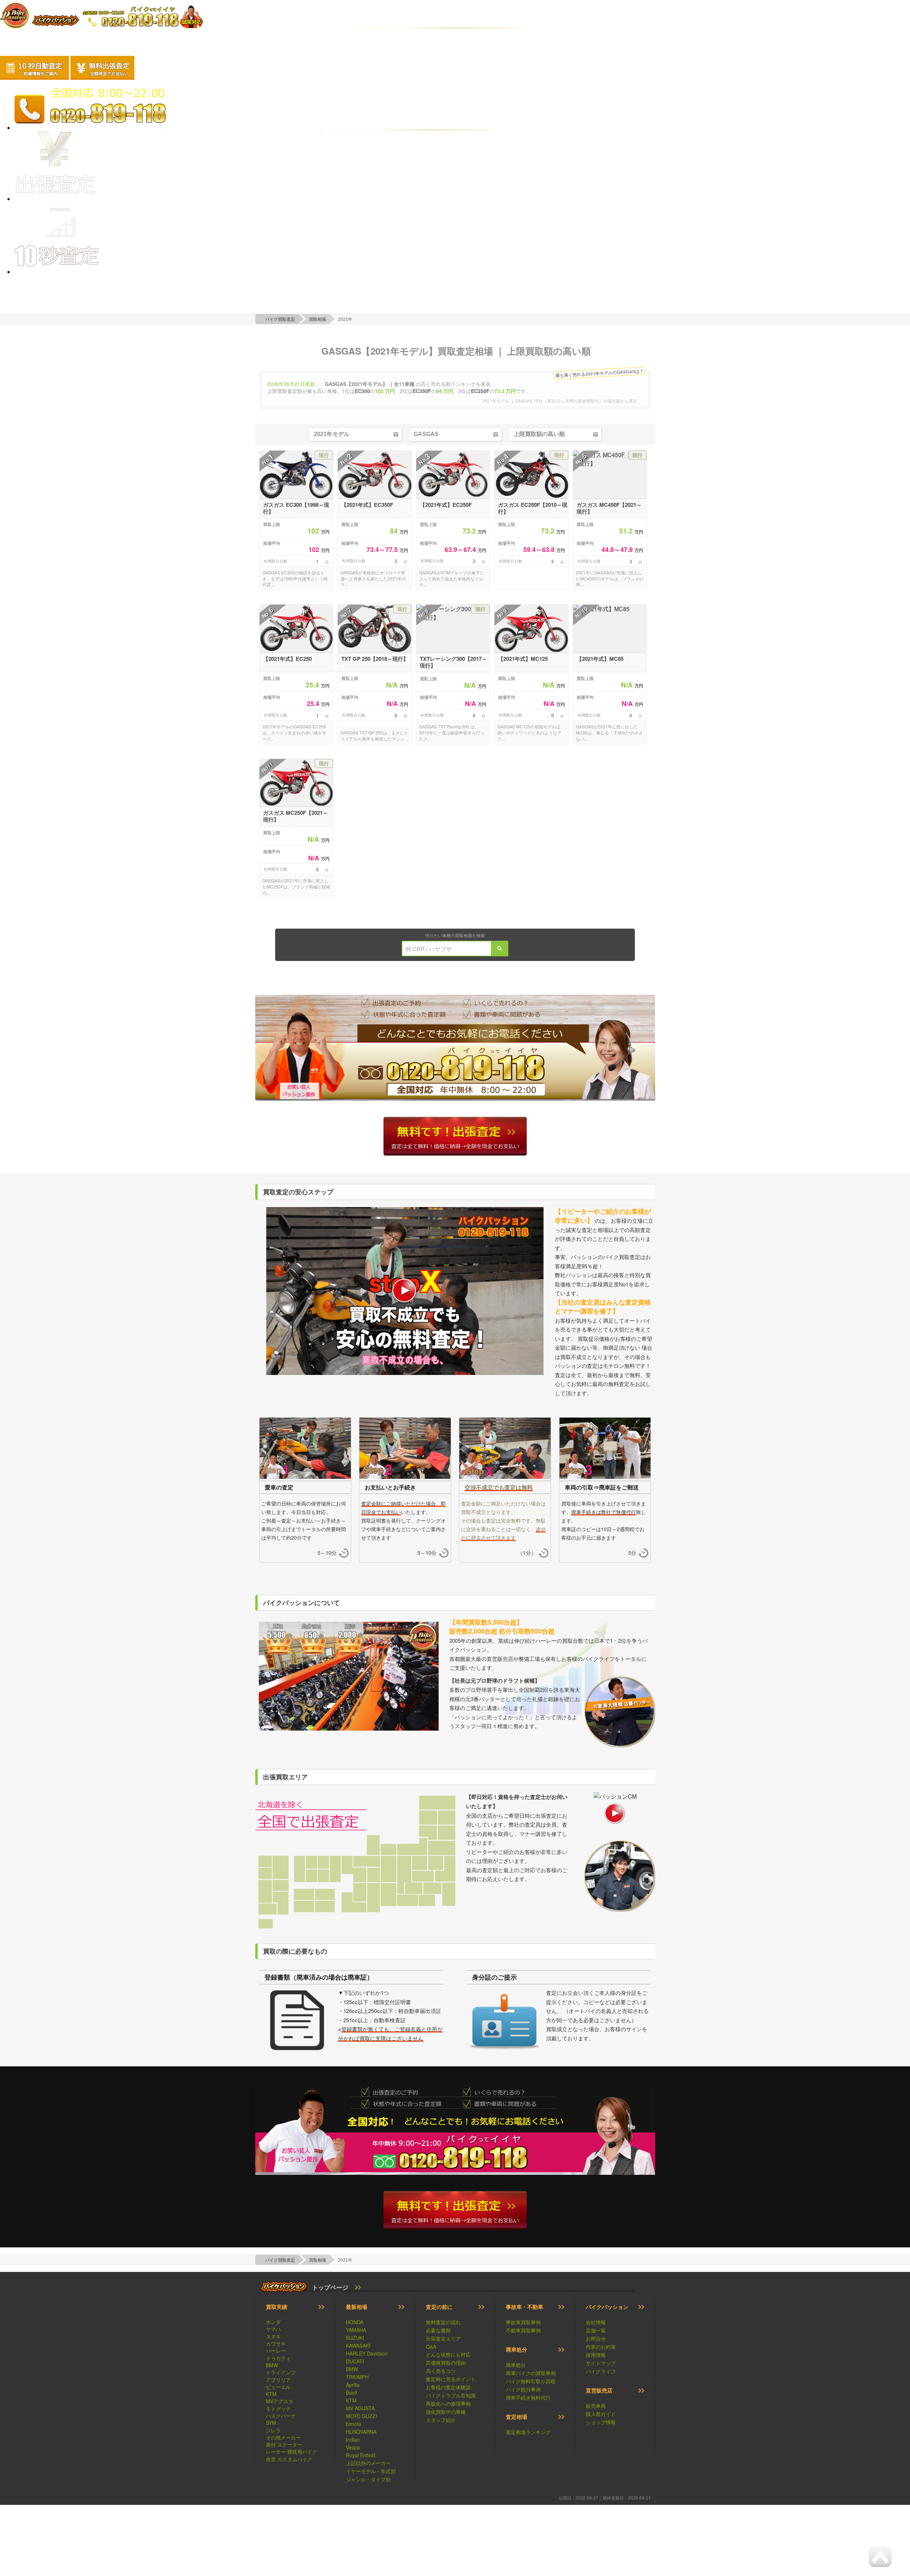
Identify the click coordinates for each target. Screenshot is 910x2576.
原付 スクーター (284, 2444)
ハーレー (276, 2351)
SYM (271, 2423)
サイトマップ (601, 2363)
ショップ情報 (601, 2422)
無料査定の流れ (443, 2322)
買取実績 (277, 2307)
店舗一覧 (596, 2330)
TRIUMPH (357, 2377)
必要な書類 (438, 2330)
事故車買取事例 (523, 2322)
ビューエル (278, 2387)
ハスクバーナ (281, 2416)
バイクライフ (601, 2371)
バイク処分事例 (523, 2389)
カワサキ (276, 2343)
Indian (353, 2439)
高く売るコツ (441, 2371)
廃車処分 (516, 2349)
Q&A (431, 2347)
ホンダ (273, 2322)
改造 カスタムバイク (289, 2459)
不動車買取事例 (523, 2330)
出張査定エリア (443, 2338)
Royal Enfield (361, 2455)
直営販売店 (599, 2390)
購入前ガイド (601, 2414)
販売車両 (596, 2406)
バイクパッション (607, 2307)
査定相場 (516, 2417)
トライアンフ (281, 2372)
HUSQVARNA (361, 2432)
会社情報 (596, 2322)
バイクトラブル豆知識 (451, 2395)
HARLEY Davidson (367, 2353)
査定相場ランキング (528, 2432)
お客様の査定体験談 (448, 2387)
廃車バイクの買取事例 (531, 2373)
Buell (351, 2392)
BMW (272, 2365)
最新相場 (357, 2307)
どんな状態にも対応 (448, 2354)
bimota (354, 2424)
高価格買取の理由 (446, 2363)
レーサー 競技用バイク (291, 2452)
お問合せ (596, 2338)
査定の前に (439, 2307)
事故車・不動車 (524, 2307)
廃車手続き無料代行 (528, 2397)
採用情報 (596, 2355)
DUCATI (355, 2361)
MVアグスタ (280, 2401)
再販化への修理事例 (448, 2404)
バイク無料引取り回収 (531, 2381)
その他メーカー (283, 2437)
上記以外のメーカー (368, 2463)
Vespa (353, 2447)
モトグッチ (278, 2408)
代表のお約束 (601, 2347)
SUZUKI (355, 2338)
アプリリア (278, 2380)
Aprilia (353, 2385)
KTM (271, 2394)
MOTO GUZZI (362, 2416)
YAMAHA (356, 2330)
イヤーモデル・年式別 (371, 2471)
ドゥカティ (278, 2358)
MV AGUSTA (360, 2408)
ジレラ (273, 2430)
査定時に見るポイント (451, 2379)
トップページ (330, 2287)
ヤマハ (273, 2329)
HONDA (355, 2322)
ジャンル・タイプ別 (368, 2479)
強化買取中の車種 (446, 2412)
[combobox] (473, 949)
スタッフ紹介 (441, 2420)
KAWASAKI (358, 2346)
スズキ (273, 2336)
